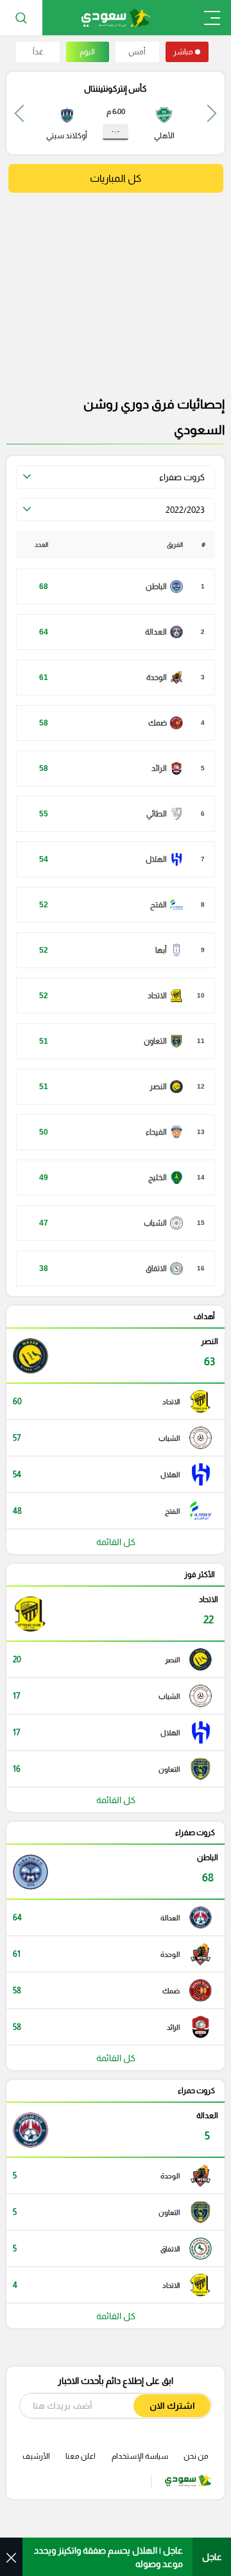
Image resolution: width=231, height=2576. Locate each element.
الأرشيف (36, 2456)
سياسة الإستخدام (140, 2456)
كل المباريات (116, 178)
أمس (137, 52)
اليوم (87, 52)
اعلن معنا (81, 2456)
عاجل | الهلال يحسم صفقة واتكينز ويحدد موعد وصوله (108, 2557)
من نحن (196, 2456)
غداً (38, 52)
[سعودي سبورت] (116, 18)
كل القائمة (116, 1542)
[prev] (212, 113)
